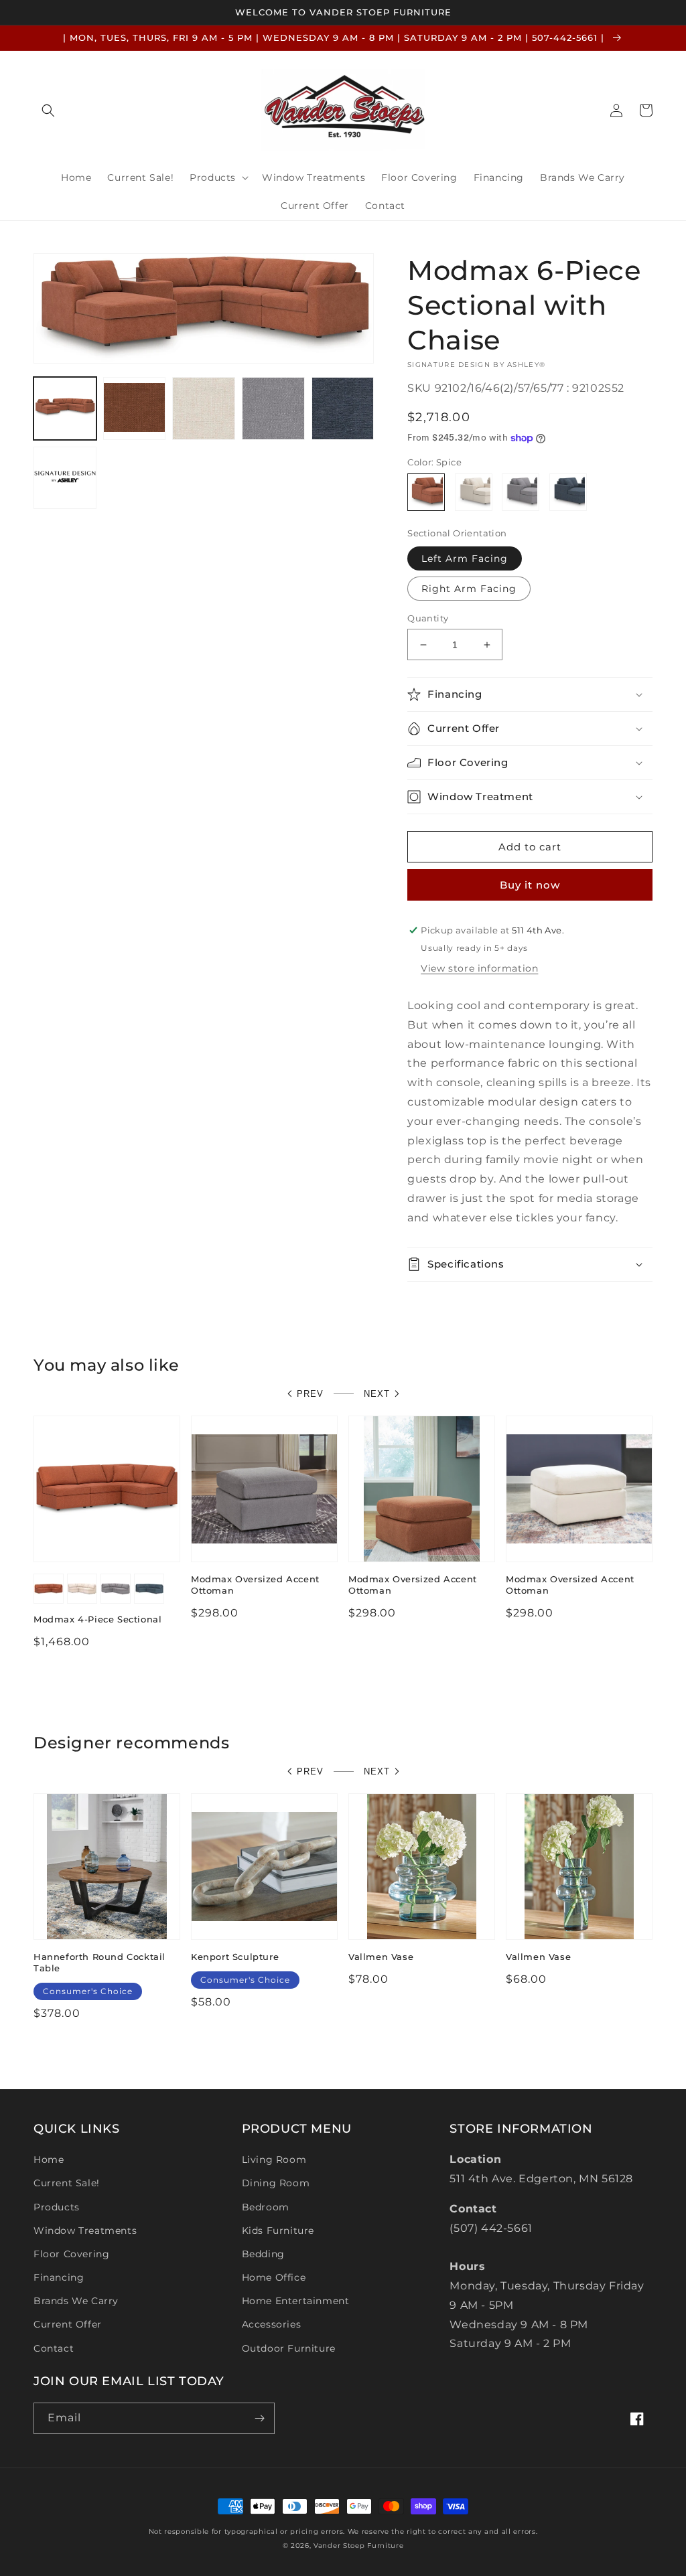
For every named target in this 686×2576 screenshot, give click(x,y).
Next (377, 1394)
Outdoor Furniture (289, 2348)
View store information (479, 968)
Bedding (263, 2254)
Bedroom (266, 2207)
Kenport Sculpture (235, 1957)
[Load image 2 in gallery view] (135, 408)
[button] (48, 110)
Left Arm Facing (465, 558)
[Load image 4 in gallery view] (204, 408)
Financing (59, 2277)
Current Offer (68, 2324)
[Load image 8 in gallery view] (343, 408)
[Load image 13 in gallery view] (65, 478)
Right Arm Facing (469, 589)
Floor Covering (71, 2254)
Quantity (428, 618)
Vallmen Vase (381, 1957)
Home (49, 2160)
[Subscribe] (259, 2418)
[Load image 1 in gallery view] (65, 408)
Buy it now (530, 885)
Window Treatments (85, 2230)
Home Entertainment (296, 2301)
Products (57, 2207)
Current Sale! (67, 2183)
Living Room (274, 2160)
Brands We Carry (76, 2301)
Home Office (274, 2277)
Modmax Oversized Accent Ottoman (255, 1585)
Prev (310, 1394)
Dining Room (276, 2183)
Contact (54, 2348)
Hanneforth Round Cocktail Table (99, 1962)
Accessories (272, 2324)
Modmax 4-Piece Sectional (97, 1619)
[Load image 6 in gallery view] (273, 408)
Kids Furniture (278, 2230)
